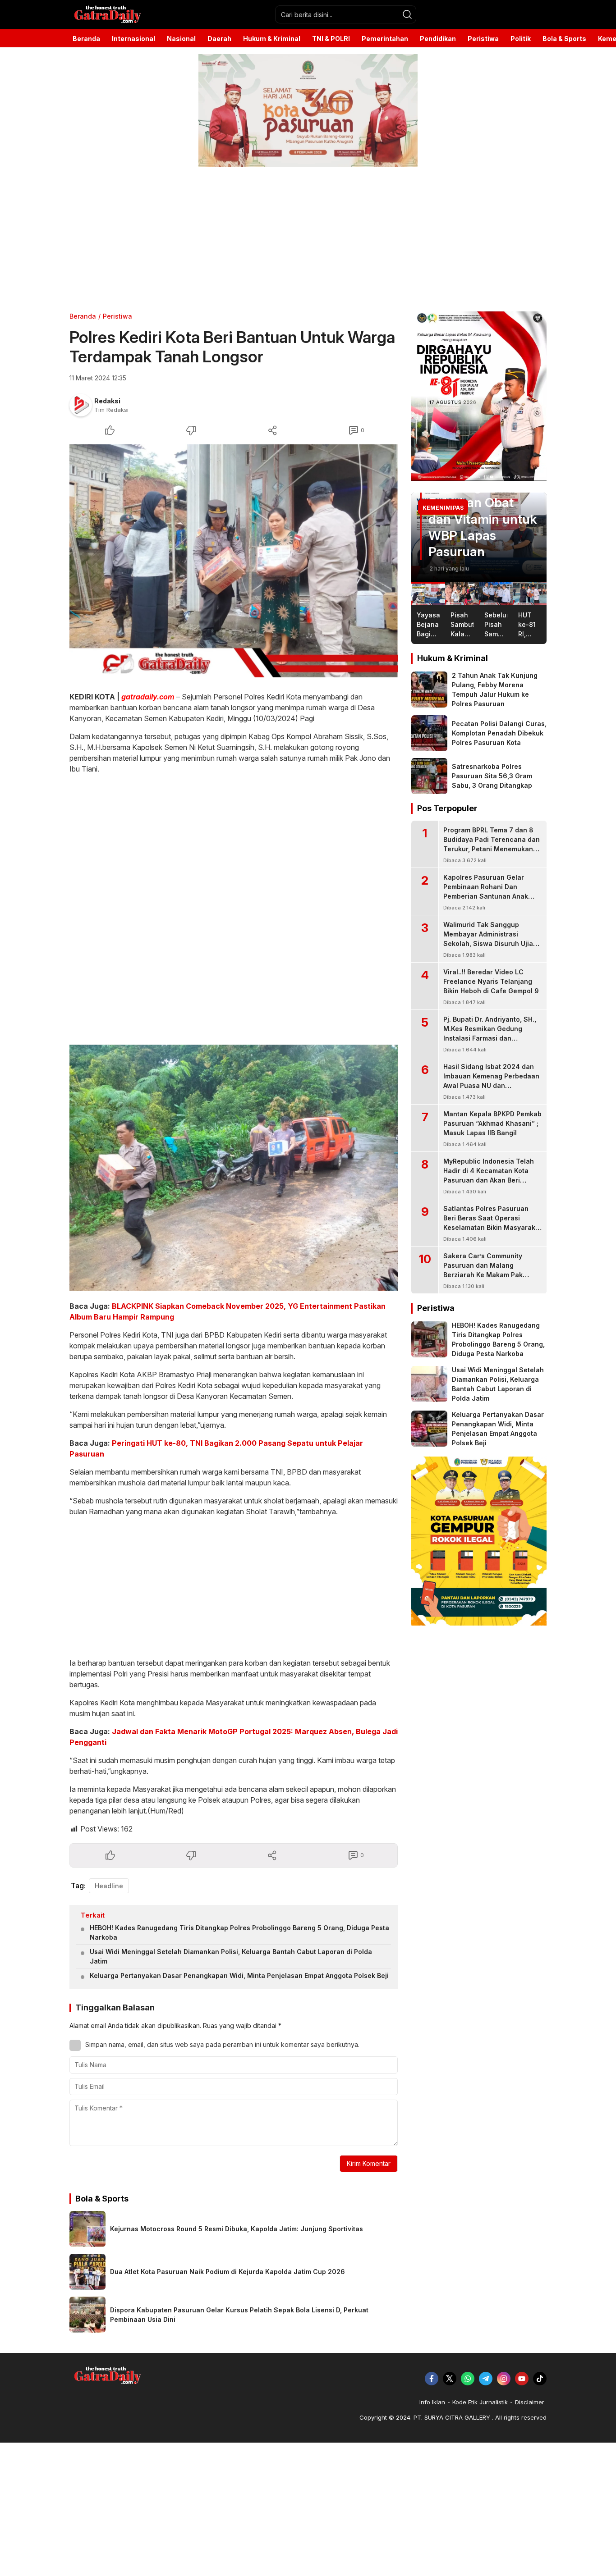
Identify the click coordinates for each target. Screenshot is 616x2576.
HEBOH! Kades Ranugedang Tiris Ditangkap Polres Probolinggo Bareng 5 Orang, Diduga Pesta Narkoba (239, 1932)
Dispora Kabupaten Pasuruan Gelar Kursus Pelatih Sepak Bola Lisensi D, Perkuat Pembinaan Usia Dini (239, 2315)
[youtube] (522, 2379)
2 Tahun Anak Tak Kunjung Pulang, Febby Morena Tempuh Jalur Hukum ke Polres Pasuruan (495, 690)
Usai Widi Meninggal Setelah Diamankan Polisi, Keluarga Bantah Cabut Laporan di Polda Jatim (231, 1956)
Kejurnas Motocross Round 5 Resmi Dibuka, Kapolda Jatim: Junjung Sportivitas (237, 2229)
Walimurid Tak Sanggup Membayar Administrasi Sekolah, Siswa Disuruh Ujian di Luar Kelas (490, 939)
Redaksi (107, 401)
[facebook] (432, 2379)
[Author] (81, 405)
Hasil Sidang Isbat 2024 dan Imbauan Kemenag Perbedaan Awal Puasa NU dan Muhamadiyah (491, 1081)
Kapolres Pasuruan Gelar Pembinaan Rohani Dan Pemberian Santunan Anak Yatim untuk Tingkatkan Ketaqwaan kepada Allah (486, 896)
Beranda (83, 316)
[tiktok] (540, 2379)
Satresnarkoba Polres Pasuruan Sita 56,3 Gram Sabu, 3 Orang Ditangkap (492, 776)
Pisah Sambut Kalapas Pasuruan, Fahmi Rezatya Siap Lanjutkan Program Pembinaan (478, 502)
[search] (407, 14)
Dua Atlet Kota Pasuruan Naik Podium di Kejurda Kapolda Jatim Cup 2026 (228, 2272)
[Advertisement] (271, 239)
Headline (109, 1886)
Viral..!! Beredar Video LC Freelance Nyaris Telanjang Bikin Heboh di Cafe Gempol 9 (491, 981)
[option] (479, 537)
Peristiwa (117, 316)
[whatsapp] (468, 2379)
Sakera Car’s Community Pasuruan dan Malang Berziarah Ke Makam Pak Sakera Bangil (483, 1270)
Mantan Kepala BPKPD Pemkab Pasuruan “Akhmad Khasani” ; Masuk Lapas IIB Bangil (492, 1123)
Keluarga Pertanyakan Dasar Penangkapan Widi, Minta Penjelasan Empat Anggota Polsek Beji (239, 1975)
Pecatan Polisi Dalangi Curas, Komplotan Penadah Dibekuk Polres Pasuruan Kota (499, 733)
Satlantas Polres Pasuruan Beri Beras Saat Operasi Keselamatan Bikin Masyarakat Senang (492, 1223)
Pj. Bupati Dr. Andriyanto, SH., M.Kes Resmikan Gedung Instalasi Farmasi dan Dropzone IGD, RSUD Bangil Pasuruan (490, 1038)
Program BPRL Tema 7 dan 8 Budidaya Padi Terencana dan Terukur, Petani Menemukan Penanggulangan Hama (492, 844)
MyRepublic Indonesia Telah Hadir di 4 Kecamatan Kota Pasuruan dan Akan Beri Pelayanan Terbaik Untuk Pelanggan (489, 1180)
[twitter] (450, 2379)
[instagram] (504, 2379)
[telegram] (486, 2379)
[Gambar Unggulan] (234, 561)
